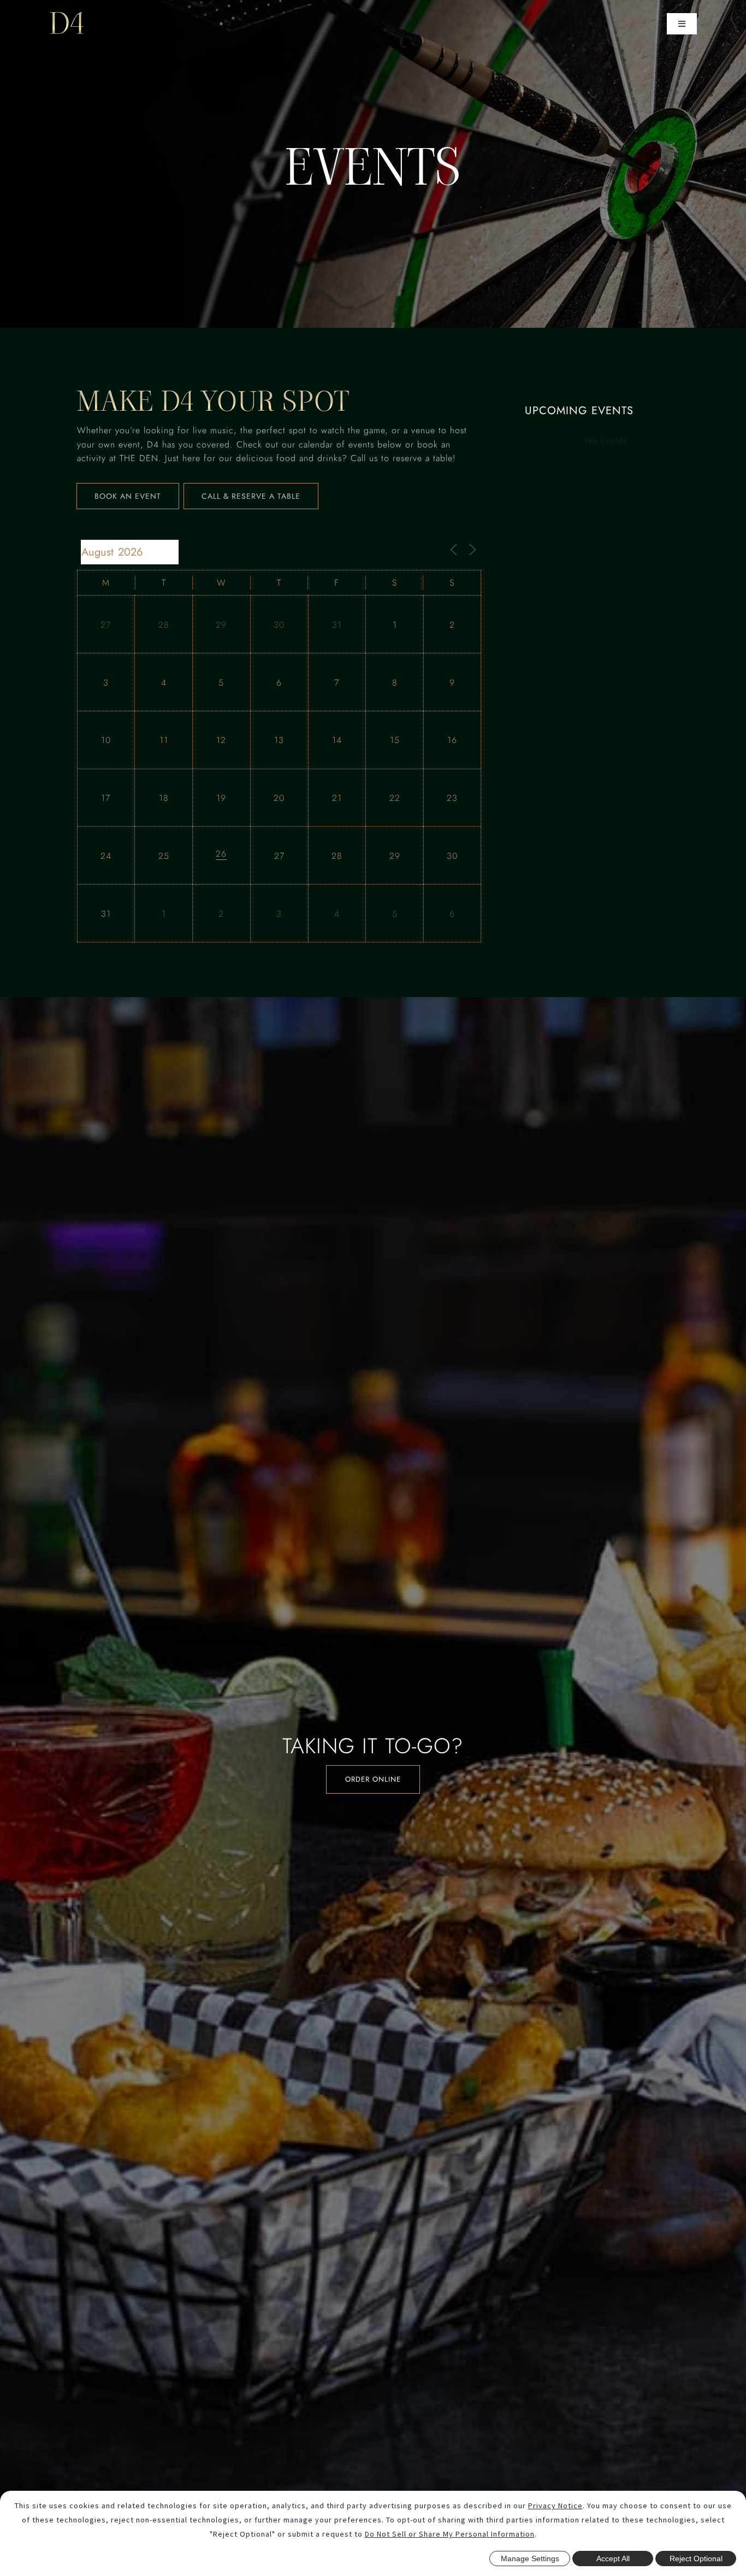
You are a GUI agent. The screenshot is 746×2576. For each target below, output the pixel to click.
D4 (67, 23)
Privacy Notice (555, 2506)
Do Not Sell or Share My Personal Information (450, 2534)
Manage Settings (530, 2559)
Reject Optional (696, 2559)
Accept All (613, 2559)
